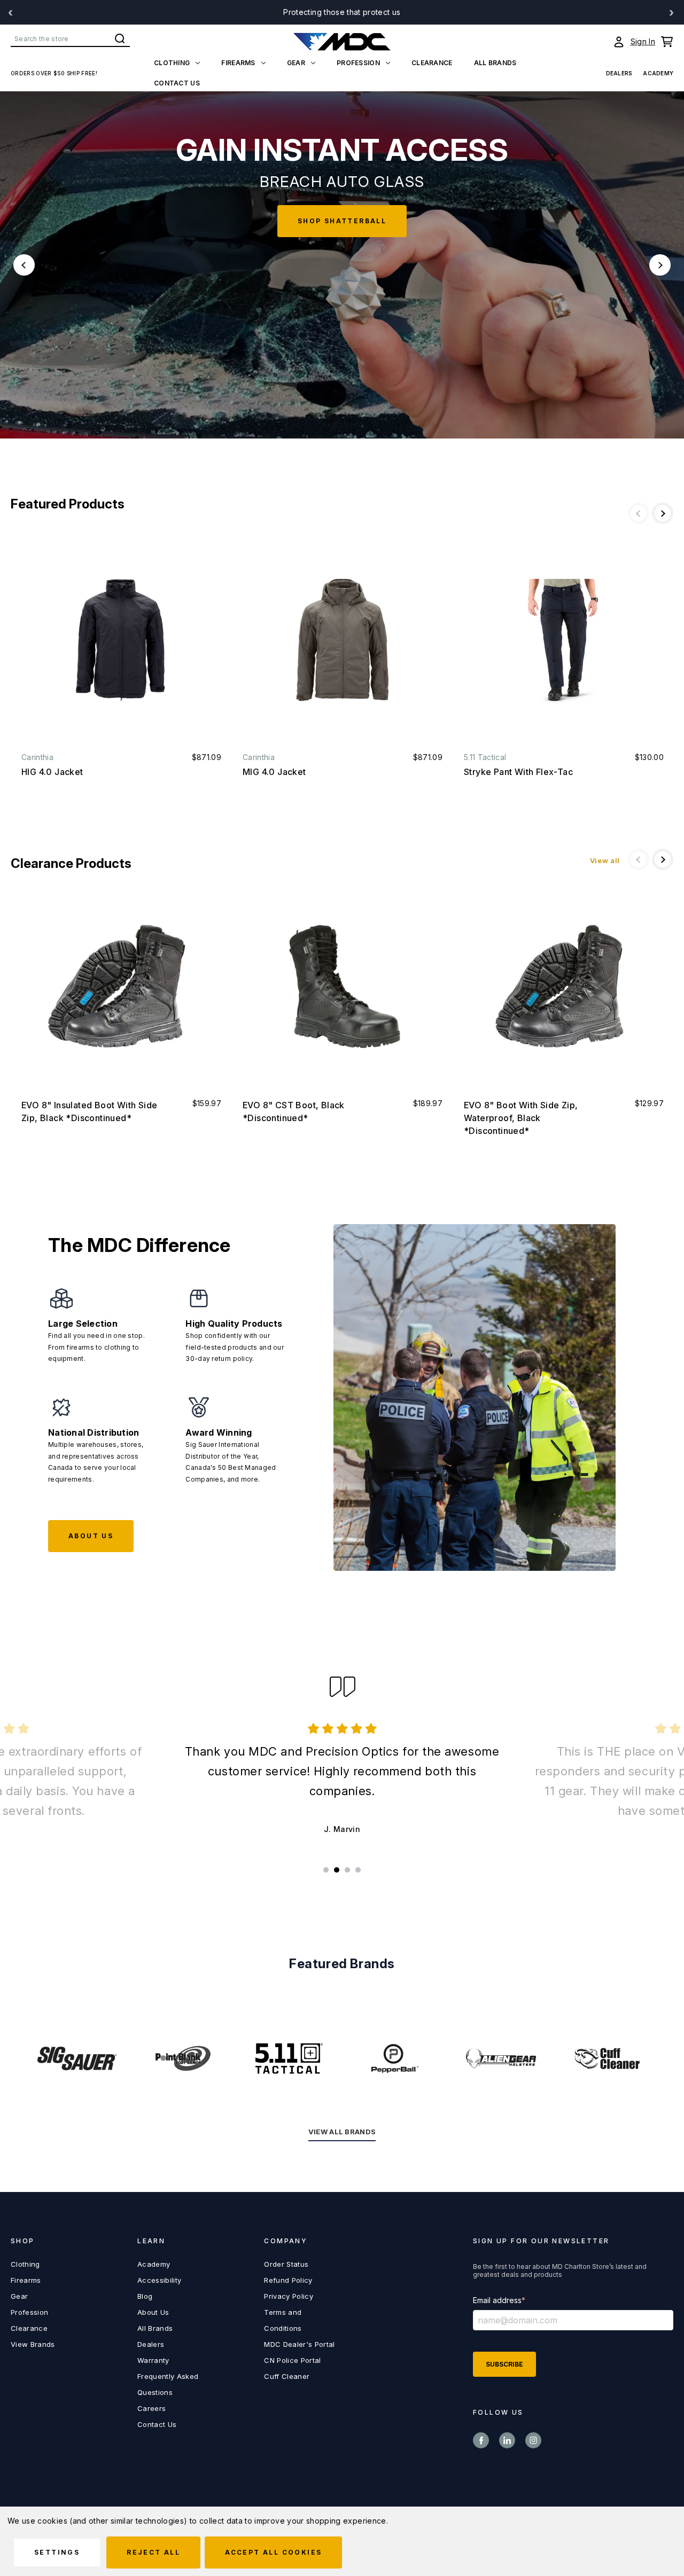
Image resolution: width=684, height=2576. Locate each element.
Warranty (153, 2360)
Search (120, 38)
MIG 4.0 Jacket (274, 772)
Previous (24, 265)
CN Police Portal (292, 2360)
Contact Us (157, 2424)
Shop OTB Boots (342, 237)
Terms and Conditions (283, 2320)
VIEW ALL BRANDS (342, 2132)
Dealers (619, 73)
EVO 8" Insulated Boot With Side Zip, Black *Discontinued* (89, 1111)
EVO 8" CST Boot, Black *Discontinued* (294, 1111)
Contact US (177, 83)
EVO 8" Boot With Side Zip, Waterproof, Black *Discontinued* (521, 1118)
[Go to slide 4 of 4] (358, 1870)
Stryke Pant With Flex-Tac (518, 772)
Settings (57, 2552)
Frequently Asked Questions (168, 2384)
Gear (296, 63)
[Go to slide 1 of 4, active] (326, 1870)
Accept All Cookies (273, 2552)
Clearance (432, 63)
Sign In (643, 41)
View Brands (33, 2344)
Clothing (172, 63)
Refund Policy (288, 2280)
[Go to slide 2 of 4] (337, 1870)
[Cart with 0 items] (667, 42)
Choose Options (121, 640)
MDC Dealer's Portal (299, 2344)
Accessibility (159, 2280)
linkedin (507, 2440)
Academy (658, 73)
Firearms (238, 63)
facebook (481, 2440)
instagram (533, 2440)
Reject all (153, 2552)
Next (660, 265)
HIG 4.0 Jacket (52, 772)
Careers (151, 2408)
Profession (358, 63)
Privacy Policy (289, 2296)
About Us (153, 2312)
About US (91, 1536)
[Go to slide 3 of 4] (347, 1870)
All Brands (495, 63)
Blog (145, 2296)
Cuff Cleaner (287, 2376)
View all (605, 860)
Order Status (286, 2264)
